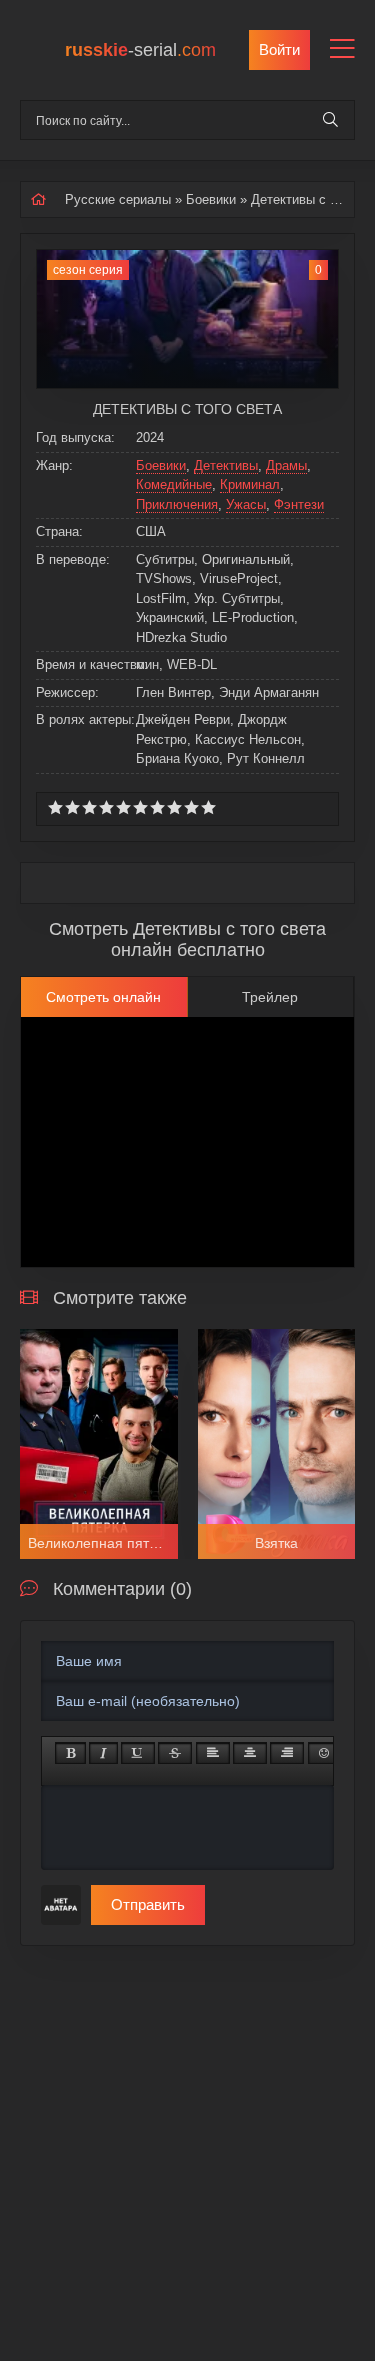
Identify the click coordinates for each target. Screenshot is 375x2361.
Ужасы (246, 504)
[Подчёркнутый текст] (138, 1753)
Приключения (177, 504)
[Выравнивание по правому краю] (287, 1753)
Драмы (286, 465)
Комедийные (174, 484)
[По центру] (250, 1753)
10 (208, 807)
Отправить (148, 1904)
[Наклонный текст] (103, 1753)
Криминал (250, 484)
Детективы (226, 465)
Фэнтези (299, 504)
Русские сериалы (118, 199)
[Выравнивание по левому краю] (213, 1753)
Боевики (211, 199)
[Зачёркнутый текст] (175, 1753)
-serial (140, 50)
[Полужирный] (70, 1753)
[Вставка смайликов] (325, 1753)
